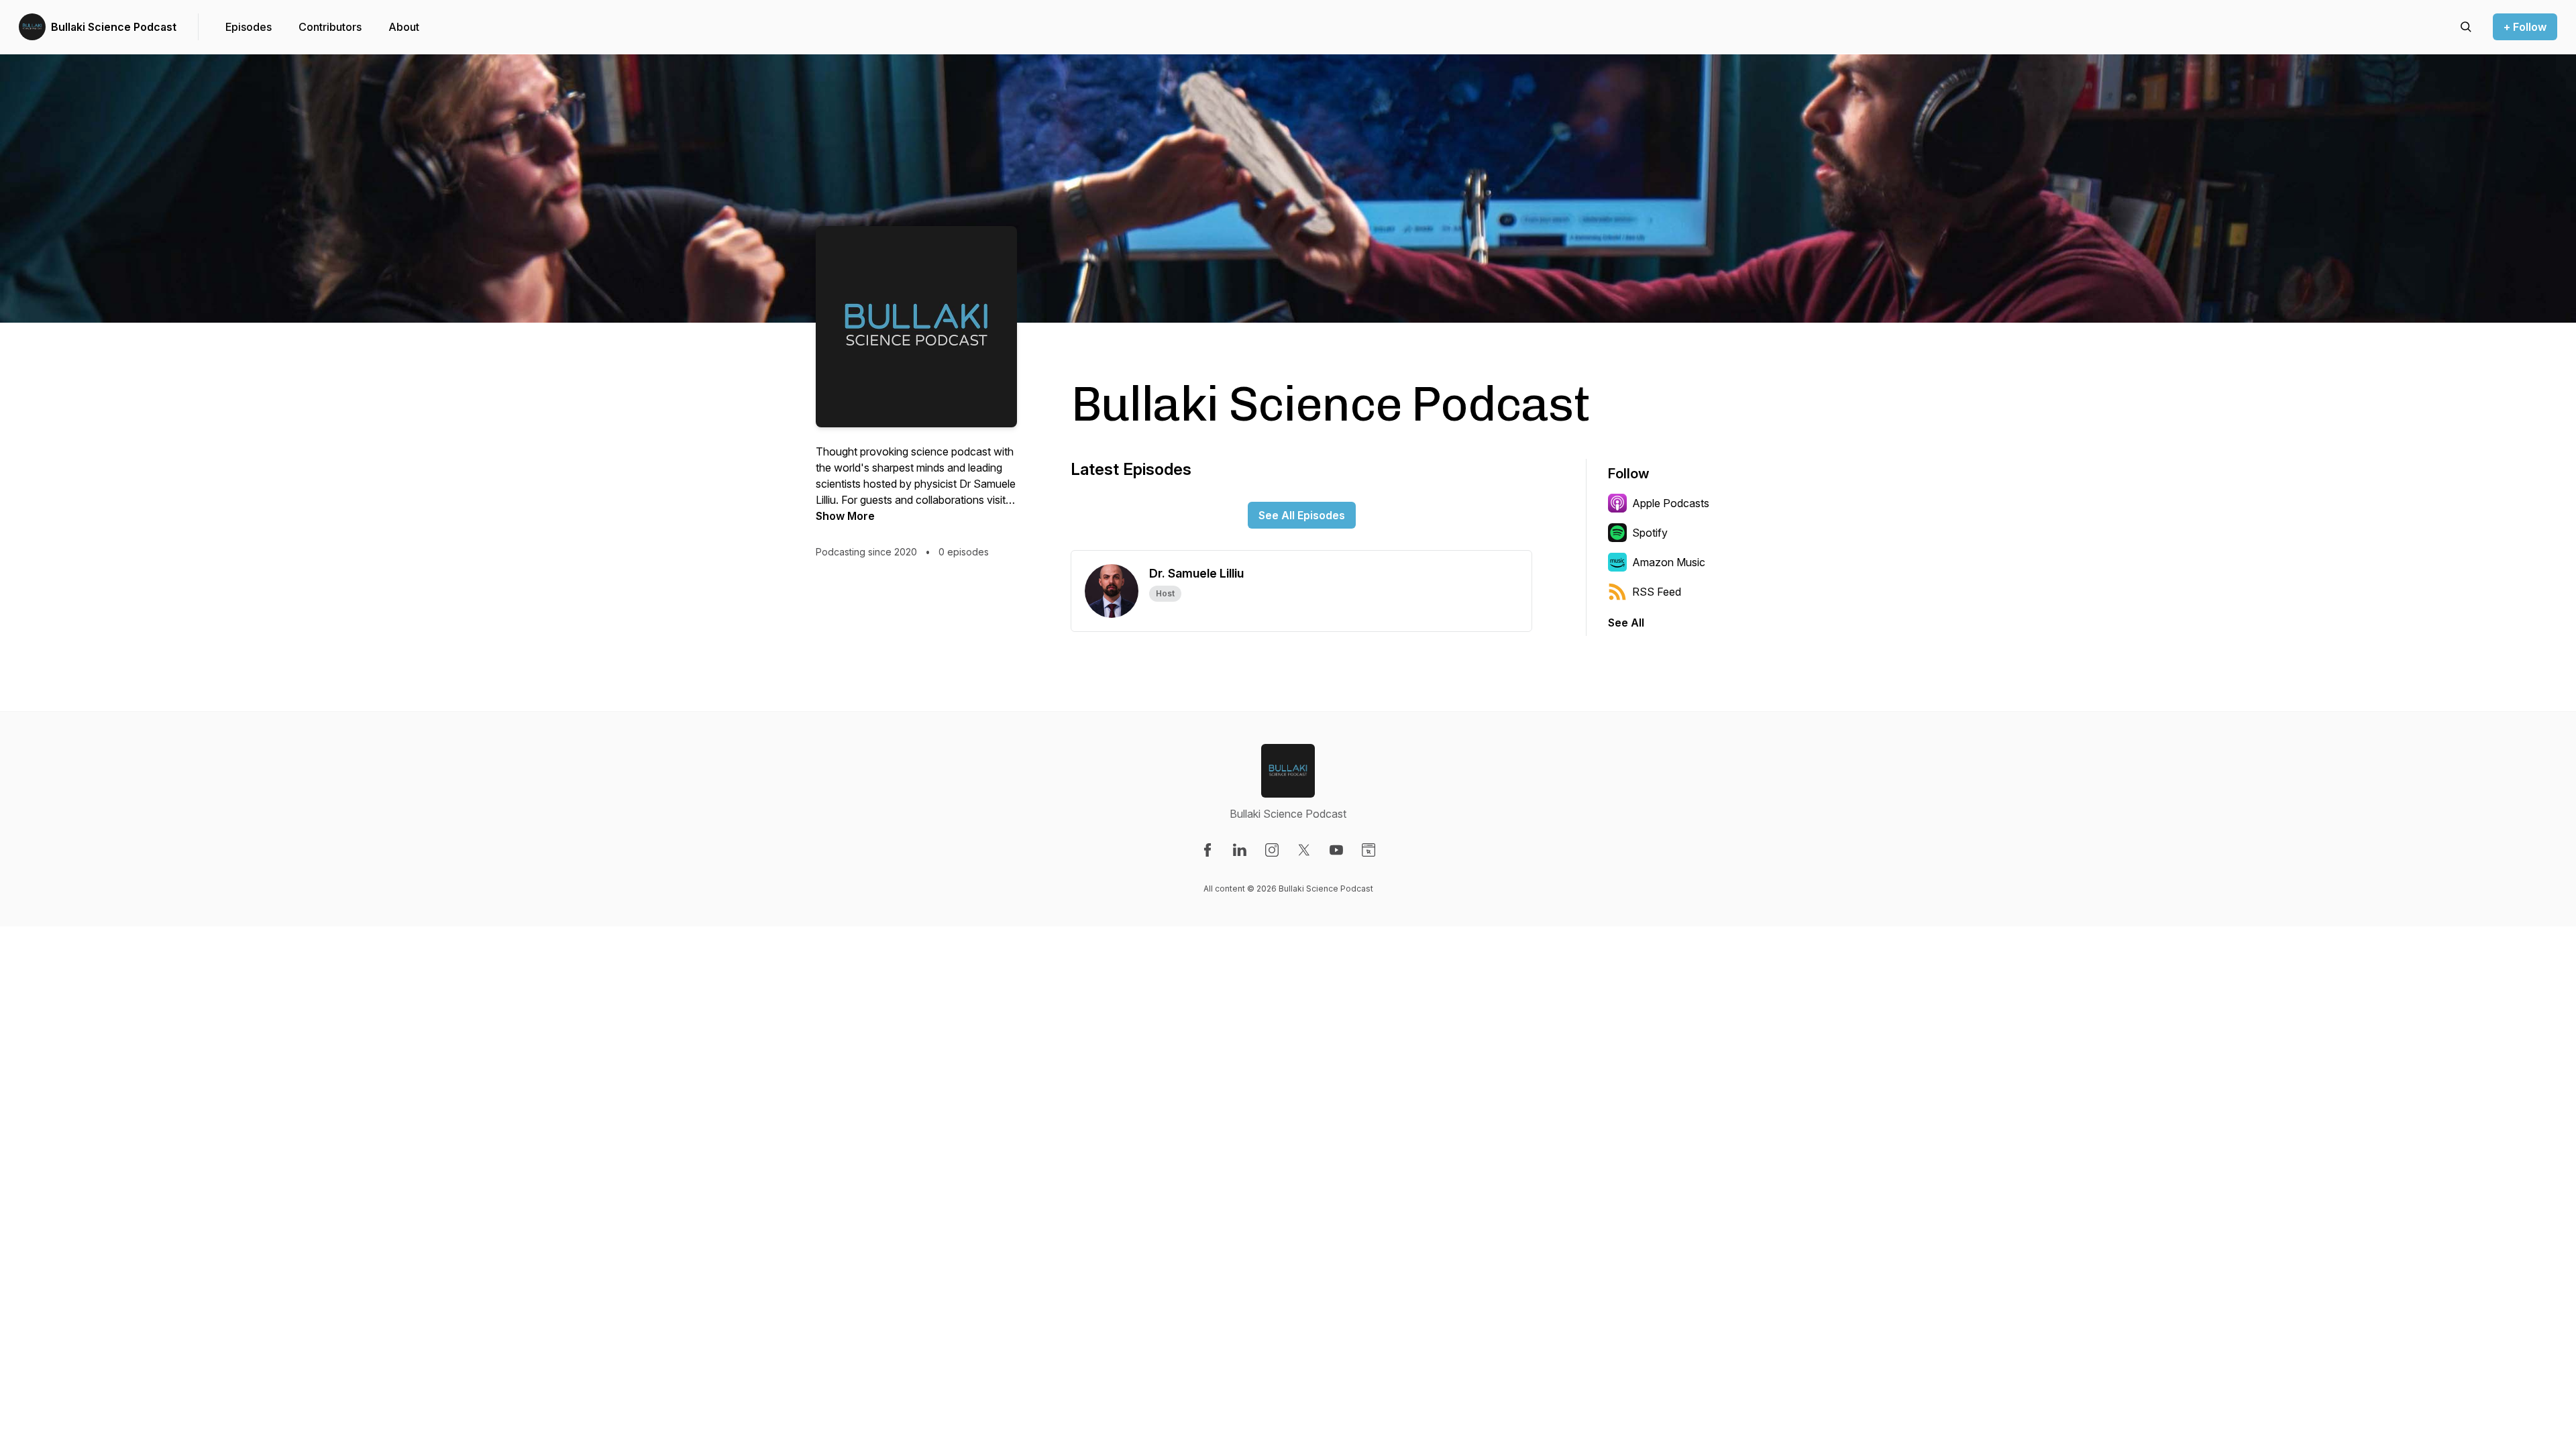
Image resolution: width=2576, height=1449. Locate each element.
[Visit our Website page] (1368, 850)
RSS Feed (1657, 592)
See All (1626, 623)
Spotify (1650, 533)
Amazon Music (1669, 562)
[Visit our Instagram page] (1272, 850)
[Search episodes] (2466, 27)
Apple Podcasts (1671, 503)
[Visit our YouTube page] (1336, 850)
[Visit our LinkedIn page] (1240, 850)
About (404, 27)
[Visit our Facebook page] (1207, 850)
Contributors (330, 27)
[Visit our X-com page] (1304, 850)
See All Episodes (1302, 515)
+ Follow (2525, 27)
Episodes (249, 27)
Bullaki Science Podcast (114, 27)
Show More (845, 516)
